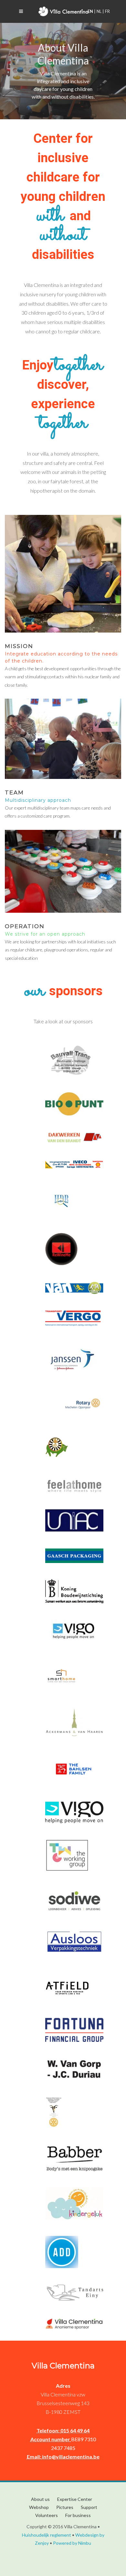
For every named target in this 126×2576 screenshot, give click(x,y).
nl (99, 11)
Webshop (39, 2507)
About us (40, 2499)
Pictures (65, 2507)
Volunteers (47, 2515)
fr (107, 11)
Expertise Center (75, 2499)
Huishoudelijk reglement (47, 2535)
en (91, 11)
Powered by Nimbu (72, 2543)
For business (78, 2515)
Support (89, 2507)
